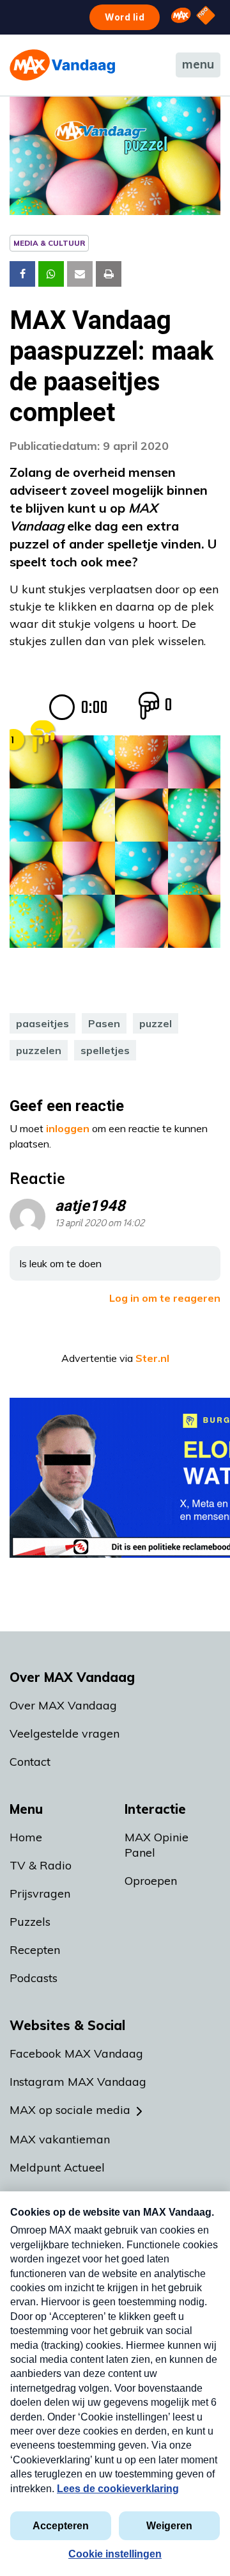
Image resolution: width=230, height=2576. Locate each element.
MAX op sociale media (70, 2110)
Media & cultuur (49, 243)
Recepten (35, 1950)
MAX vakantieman (60, 2139)
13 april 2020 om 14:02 (100, 1223)
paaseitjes (42, 1023)
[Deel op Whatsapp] (51, 274)
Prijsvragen (40, 1893)
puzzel (156, 1023)
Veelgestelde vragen (65, 1733)
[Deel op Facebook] (22, 274)
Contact (30, 1762)
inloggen (68, 1128)
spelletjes (105, 1050)
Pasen (104, 1023)
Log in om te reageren (165, 1298)
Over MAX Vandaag (63, 1705)
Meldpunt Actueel (57, 2167)
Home (26, 1837)
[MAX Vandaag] (62, 65)
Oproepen (151, 1881)
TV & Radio (41, 1865)
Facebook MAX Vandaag (76, 2053)
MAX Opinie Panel (157, 1845)
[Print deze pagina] (109, 274)
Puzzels (30, 1922)
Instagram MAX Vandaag (78, 2082)
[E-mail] (80, 274)
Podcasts (34, 1978)
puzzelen (39, 1050)
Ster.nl (152, 1358)
